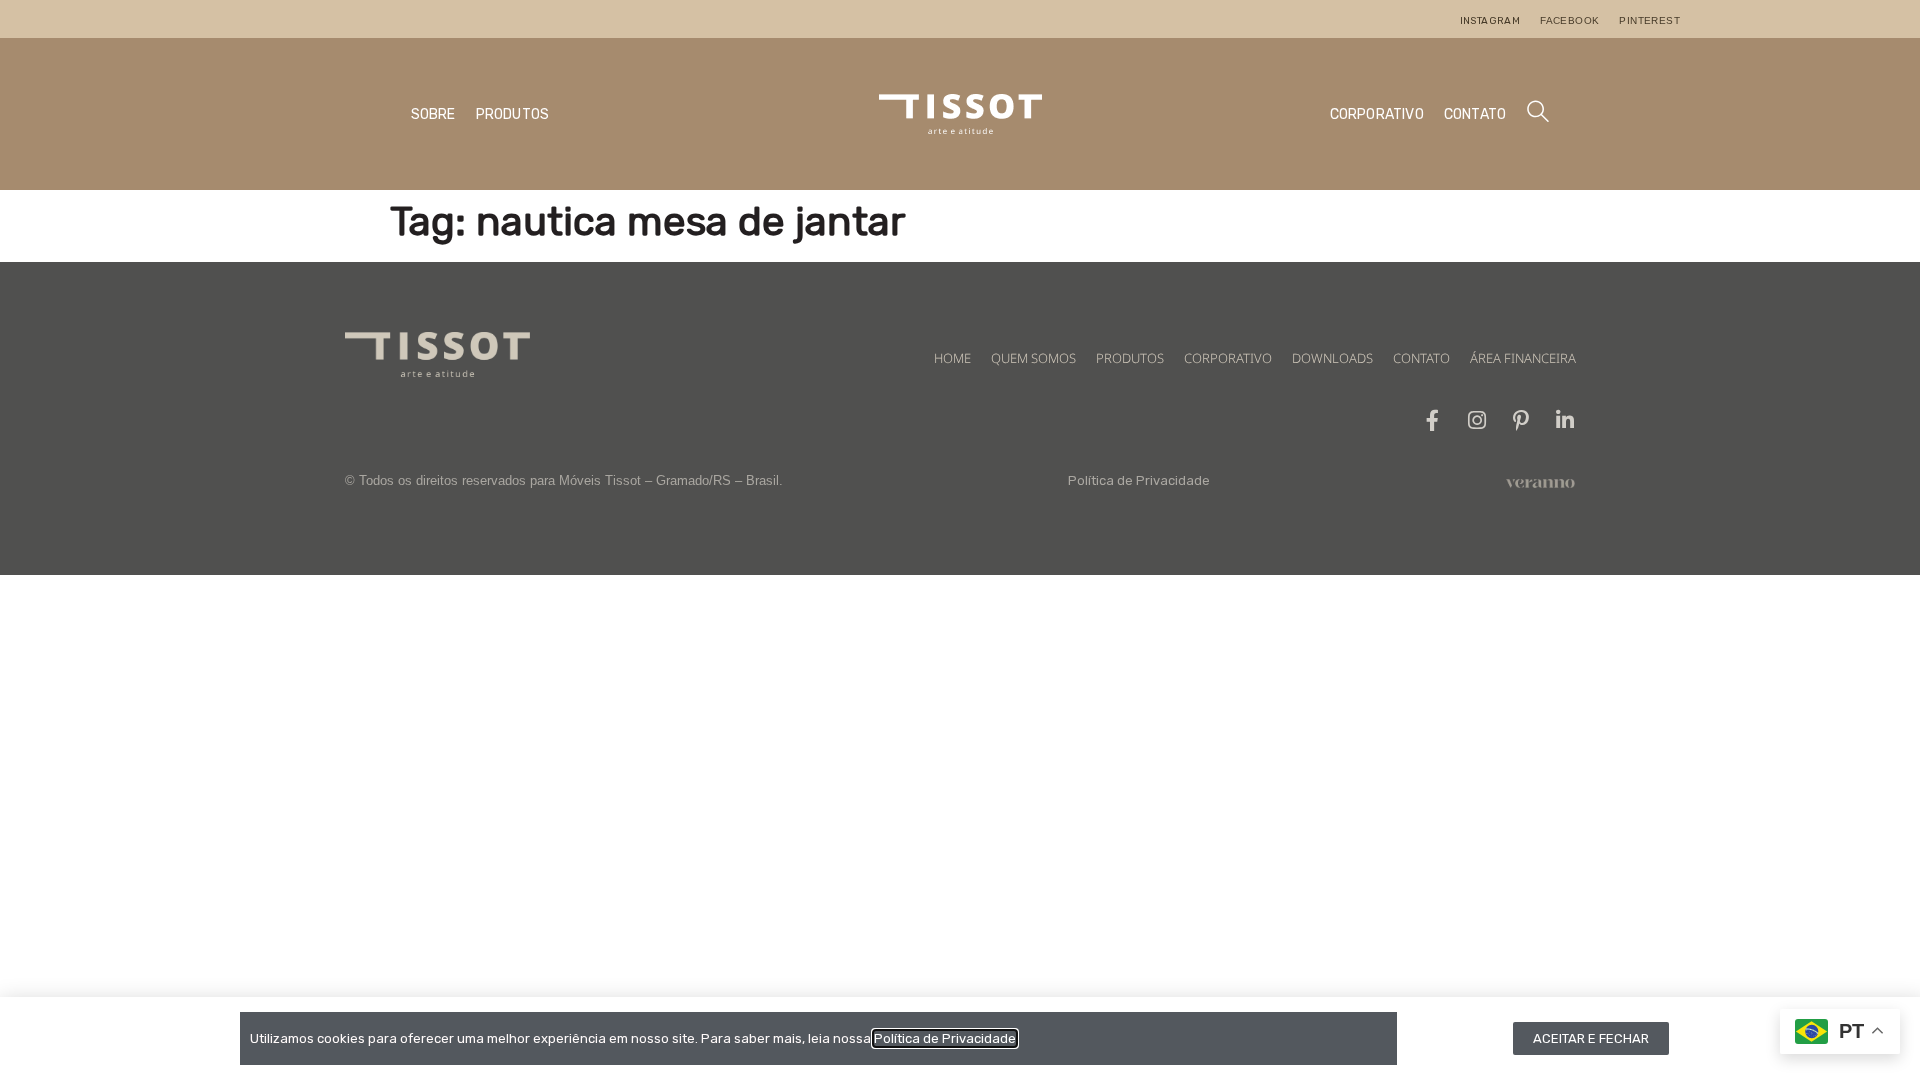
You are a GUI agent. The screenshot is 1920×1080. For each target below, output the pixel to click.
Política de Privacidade (1139, 480)
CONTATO (1475, 114)
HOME (952, 358)
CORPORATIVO (1377, 114)
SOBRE (433, 114)
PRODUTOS (513, 114)
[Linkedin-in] (1564, 420)
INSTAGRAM (1490, 21)
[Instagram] (1476, 420)
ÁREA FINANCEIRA (1523, 358)
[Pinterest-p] (1520, 420)
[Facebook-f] (1432, 420)
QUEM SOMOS (1033, 358)
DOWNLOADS (1332, 358)
